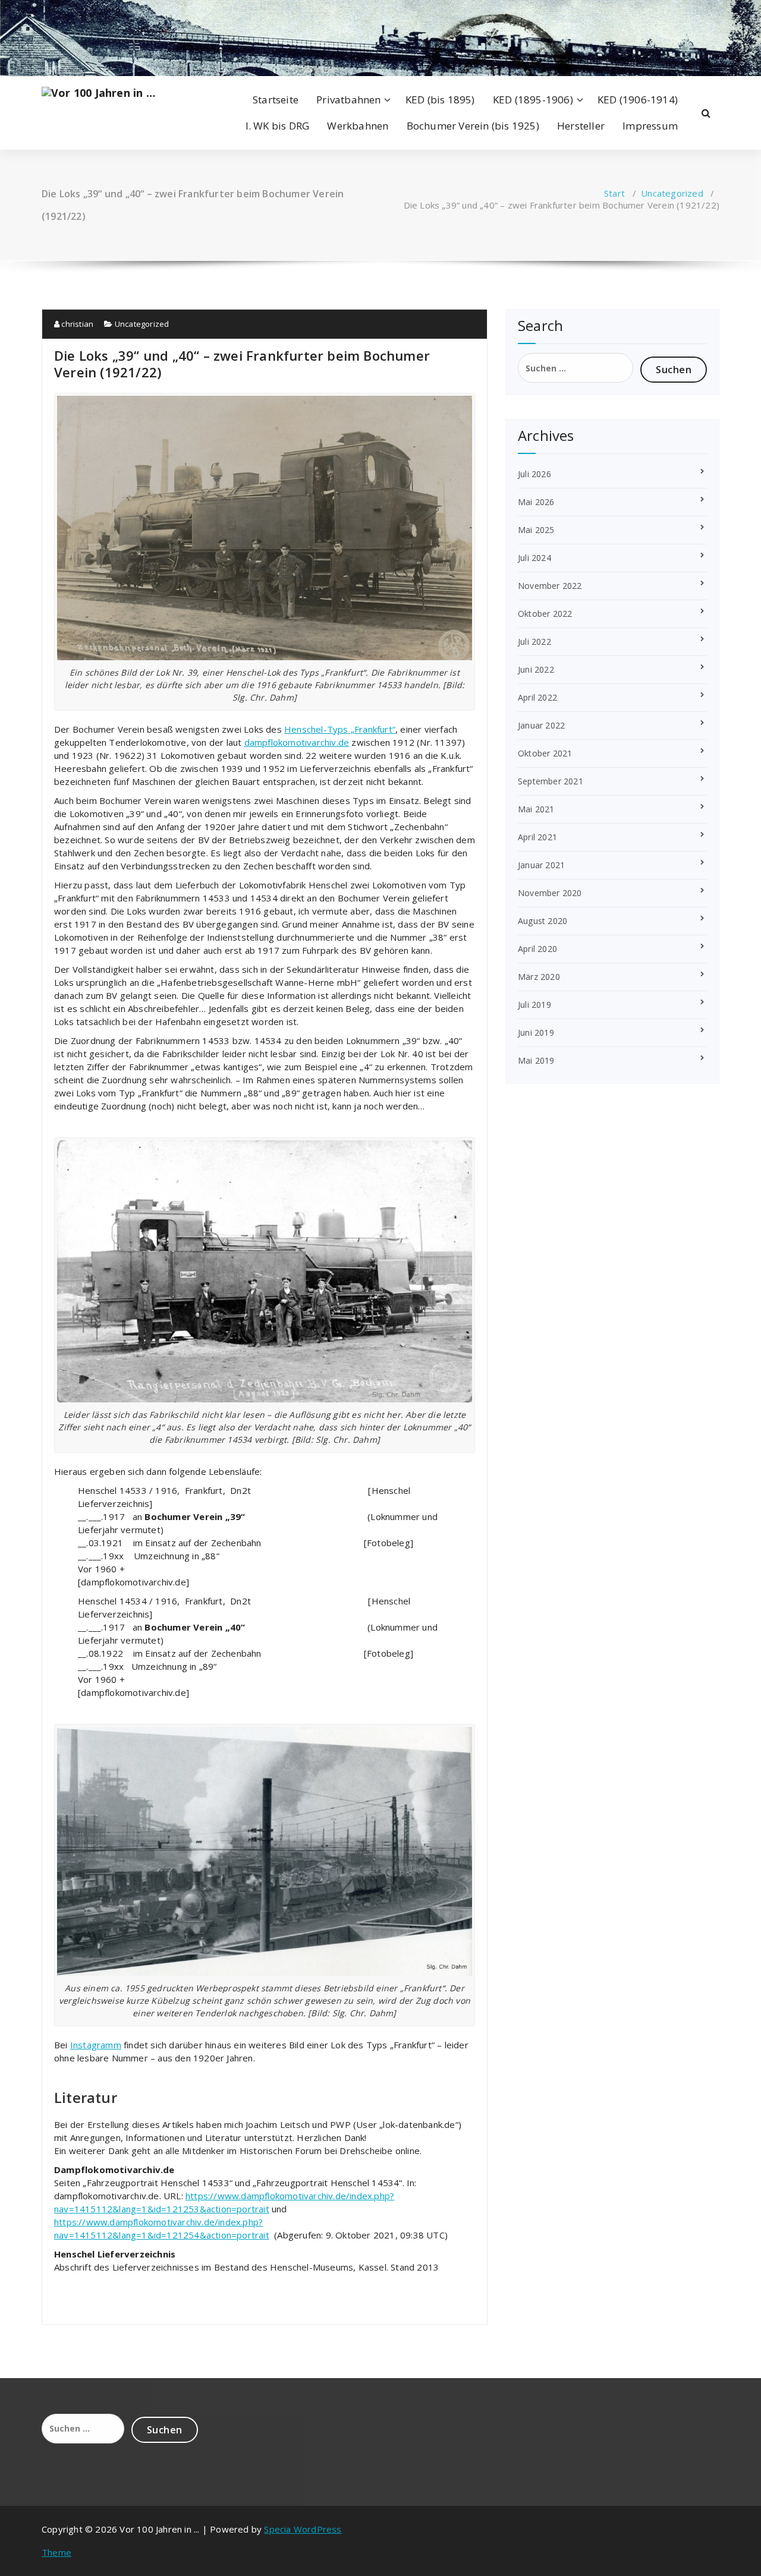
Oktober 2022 (545, 614)
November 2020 (550, 893)
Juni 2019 (536, 1032)
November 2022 (550, 586)
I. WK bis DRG (278, 126)
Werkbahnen (358, 126)
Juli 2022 (534, 641)
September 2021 (551, 781)
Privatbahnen (348, 100)
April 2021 (537, 837)
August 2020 (543, 921)
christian (76, 324)
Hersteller (581, 126)
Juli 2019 (534, 1005)
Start (614, 193)
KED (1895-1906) (533, 100)
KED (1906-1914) (638, 100)
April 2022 (537, 697)
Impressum (650, 126)
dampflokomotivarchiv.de (297, 742)
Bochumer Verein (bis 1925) (473, 126)
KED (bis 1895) (440, 100)
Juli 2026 (534, 474)
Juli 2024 (534, 558)
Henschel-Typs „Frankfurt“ (340, 729)
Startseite (276, 100)
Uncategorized (672, 193)
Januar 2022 (541, 725)
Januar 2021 (541, 865)
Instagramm (96, 2045)
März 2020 (539, 977)
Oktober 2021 (545, 753)
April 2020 (537, 949)
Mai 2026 (536, 502)
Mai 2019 (536, 1060)
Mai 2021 (536, 809)
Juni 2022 (536, 669)
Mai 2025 (536, 530)
